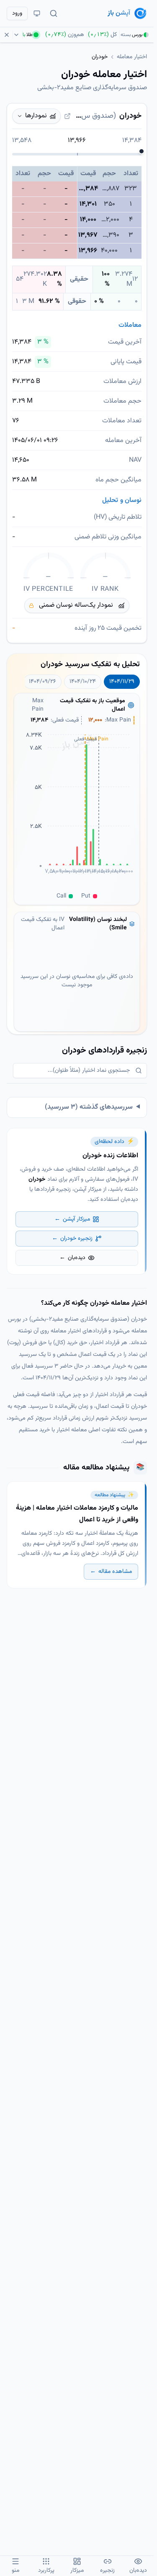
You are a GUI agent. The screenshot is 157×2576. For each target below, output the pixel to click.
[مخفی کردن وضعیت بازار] (8, 35)
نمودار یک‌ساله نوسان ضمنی (76, 605)
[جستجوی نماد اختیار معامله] (54, 13)
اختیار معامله (132, 57)
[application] (77, 809)
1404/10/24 (83, 682)
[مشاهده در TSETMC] (67, 116)
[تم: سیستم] (37, 13)
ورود (17, 13)
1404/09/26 (42, 682)
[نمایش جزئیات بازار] (18, 35)
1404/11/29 (122, 682)
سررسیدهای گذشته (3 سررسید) (89, 1107)
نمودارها (36, 116)
